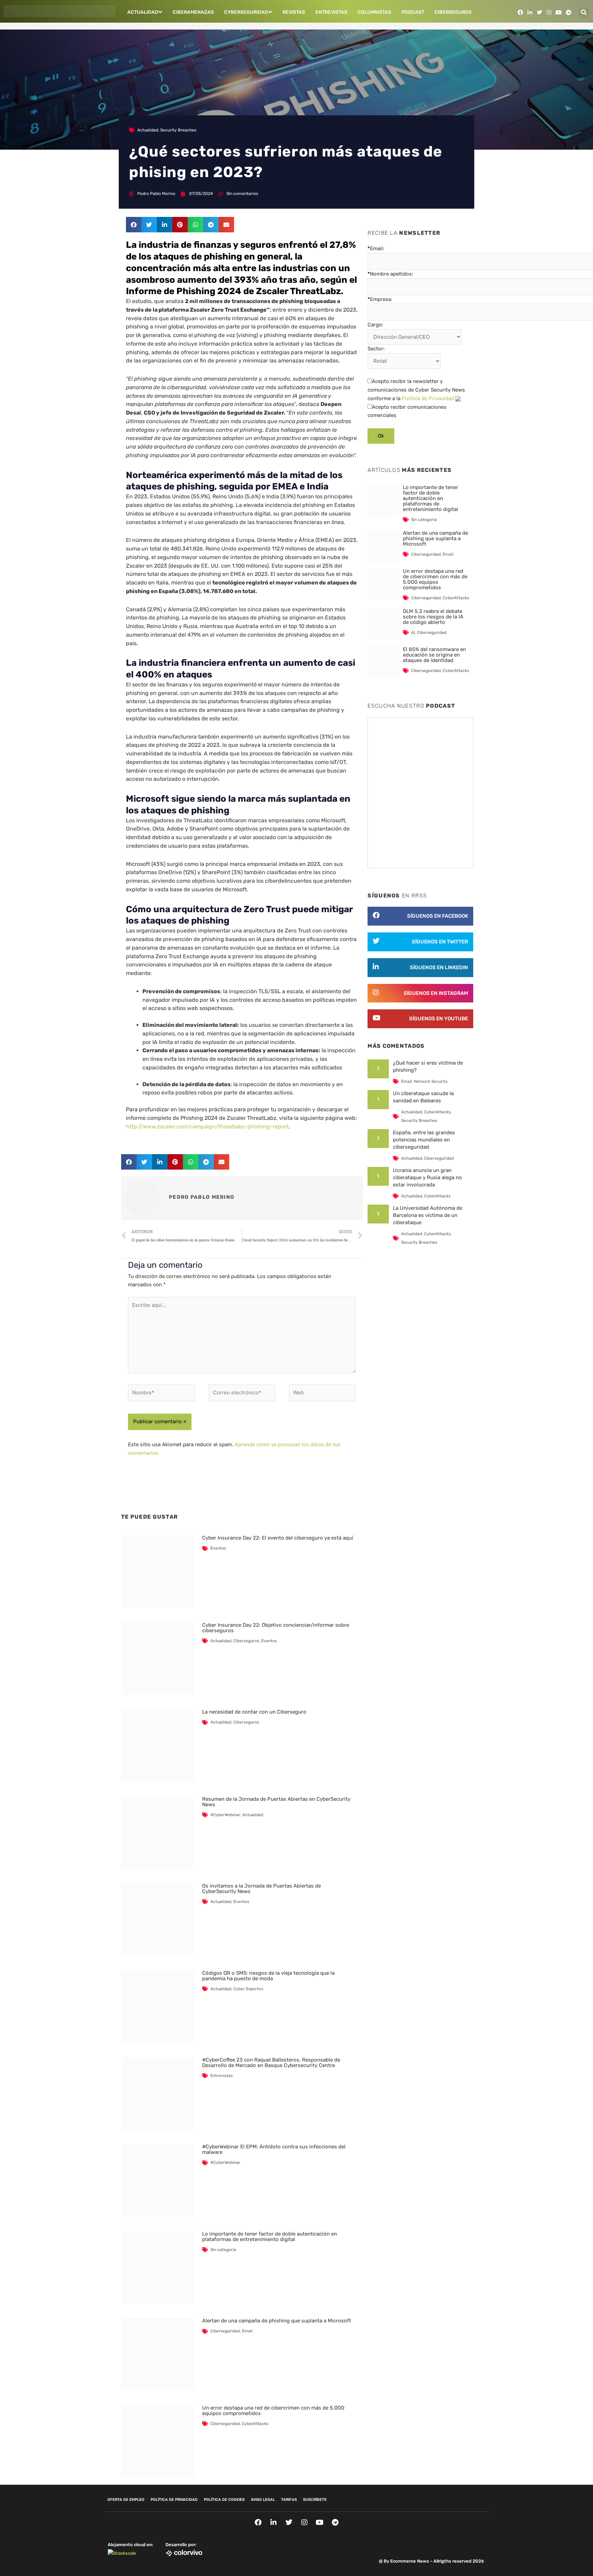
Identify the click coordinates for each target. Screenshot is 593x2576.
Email (247, 2331)
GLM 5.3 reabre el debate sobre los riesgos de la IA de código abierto (433, 617)
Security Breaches (178, 130)
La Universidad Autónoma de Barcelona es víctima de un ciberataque (428, 1215)
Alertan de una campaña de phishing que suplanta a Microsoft (277, 2321)
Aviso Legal (263, 2500)
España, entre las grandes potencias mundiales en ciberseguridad (424, 1140)
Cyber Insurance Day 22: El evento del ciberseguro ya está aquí (278, 1538)
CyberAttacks (255, 2424)
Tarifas (289, 2500)
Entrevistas (331, 12)
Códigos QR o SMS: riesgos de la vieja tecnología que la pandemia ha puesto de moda (268, 1976)
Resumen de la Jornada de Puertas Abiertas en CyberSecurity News (276, 1802)
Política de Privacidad (428, 398)
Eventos (218, 1548)
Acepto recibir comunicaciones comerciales (407, 411)
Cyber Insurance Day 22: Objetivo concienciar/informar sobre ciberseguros (276, 1628)
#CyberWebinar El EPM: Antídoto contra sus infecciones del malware (274, 2149)
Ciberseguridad (225, 2331)
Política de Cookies (224, 2500)
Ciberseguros (453, 12)
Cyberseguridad (246, 12)
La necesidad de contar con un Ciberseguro (254, 1712)
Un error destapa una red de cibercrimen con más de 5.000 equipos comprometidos (273, 2411)
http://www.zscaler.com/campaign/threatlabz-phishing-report (207, 1127)
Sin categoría (223, 2250)
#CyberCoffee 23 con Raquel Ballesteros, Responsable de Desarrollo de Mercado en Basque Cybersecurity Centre (271, 2063)
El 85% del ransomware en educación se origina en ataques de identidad (434, 655)
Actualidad (143, 12)
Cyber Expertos (248, 1989)
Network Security (431, 1081)
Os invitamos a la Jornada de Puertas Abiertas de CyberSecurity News (261, 1889)
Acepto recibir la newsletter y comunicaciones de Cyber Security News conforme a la (416, 390)
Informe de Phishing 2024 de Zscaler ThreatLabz (233, 291)
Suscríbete (315, 2500)
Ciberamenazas (193, 12)
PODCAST (413, 12)
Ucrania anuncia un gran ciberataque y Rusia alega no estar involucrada (427, 1177)
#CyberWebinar (225, 1815)
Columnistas (374, 12)
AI (413, 633)
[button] (584, 12)
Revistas (294, 12)
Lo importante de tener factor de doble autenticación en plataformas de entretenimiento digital (270, 2237)
